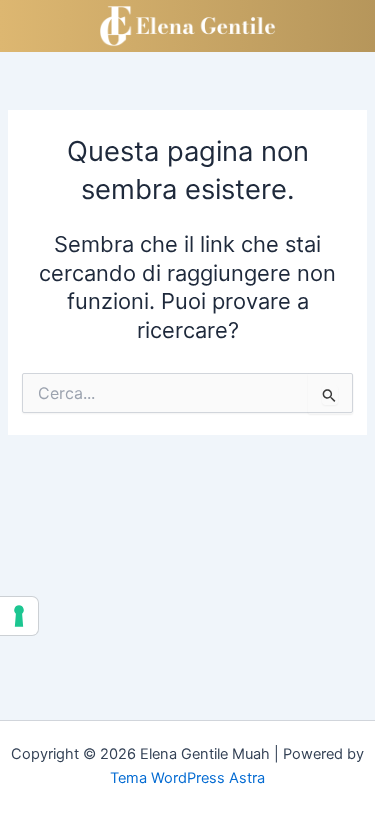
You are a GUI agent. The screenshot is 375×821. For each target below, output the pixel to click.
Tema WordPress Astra (187, 778)
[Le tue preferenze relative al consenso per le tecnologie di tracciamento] (19, 616)
